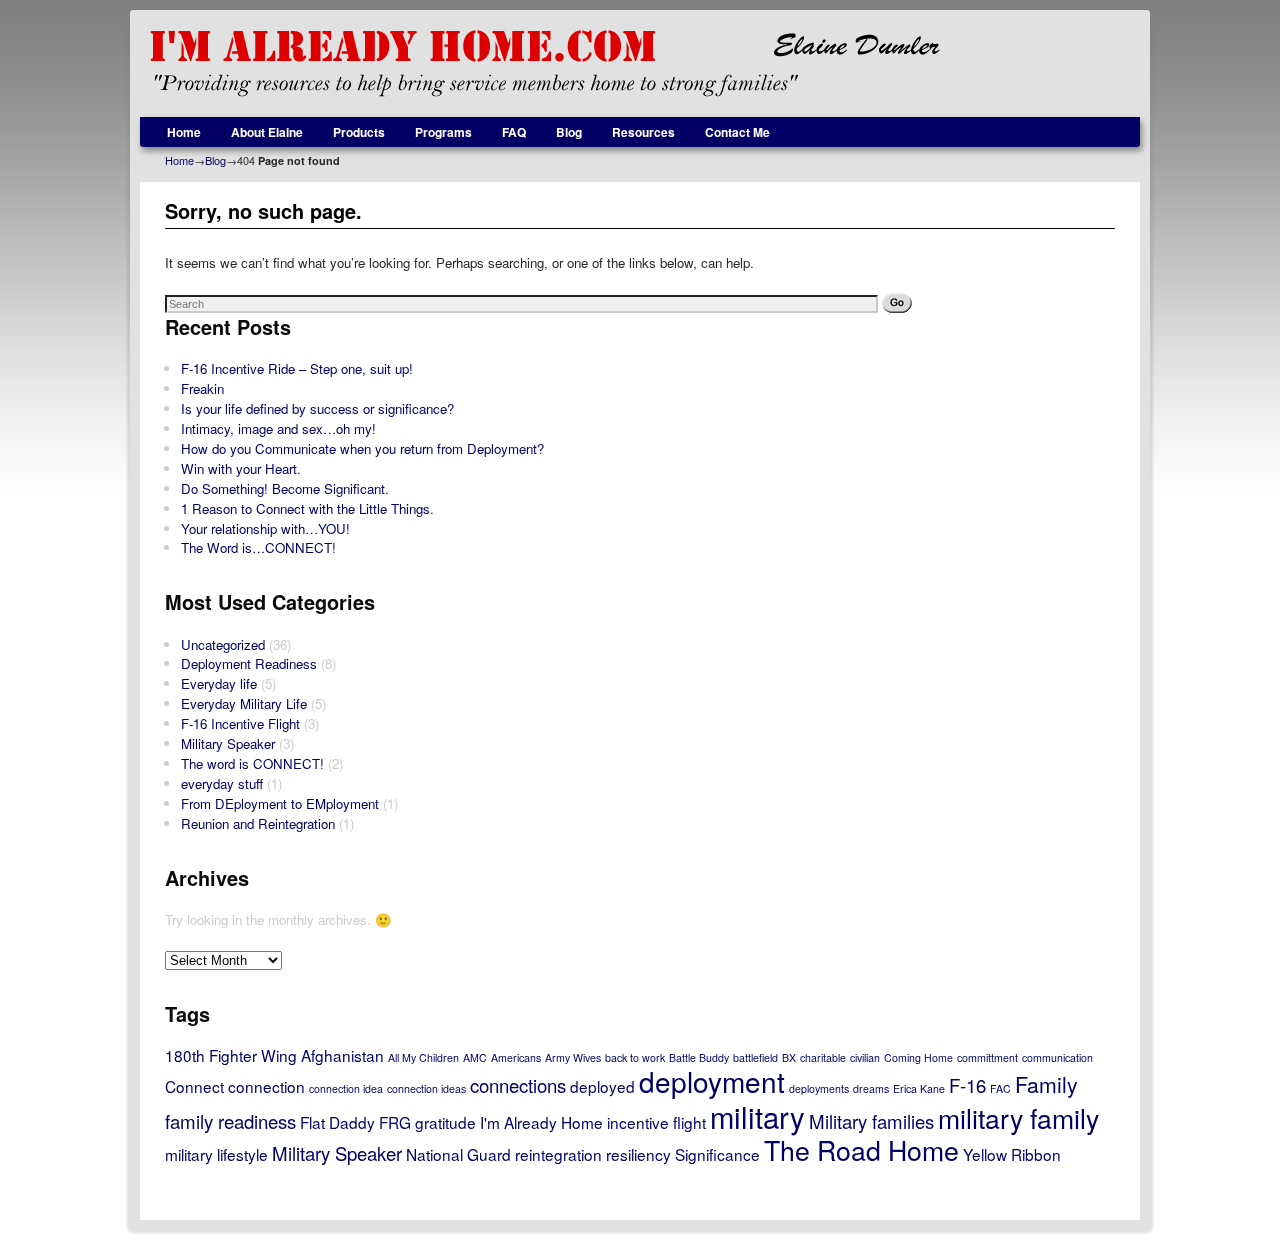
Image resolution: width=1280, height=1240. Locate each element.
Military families (871, 1121)
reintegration (558, 1154)
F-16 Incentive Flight (240, 723)
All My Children (423, 1057)
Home (184, 132)
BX (789, 1057)
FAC (1000, 1088)
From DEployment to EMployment (280, 803)
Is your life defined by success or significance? (317, 408)
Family (1046, 1084)
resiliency (638, 1154)
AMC (475, 1057)
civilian (865, 1057)
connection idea (346, 1088)
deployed (602, 1086)
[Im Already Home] (640, 63)
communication (1057, 1057)
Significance (717, 1154)
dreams (871, 1088)
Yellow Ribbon (1012, 1154)
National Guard (458, 1154)
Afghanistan (342, 1055)
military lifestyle (216, 1154)
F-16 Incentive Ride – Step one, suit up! (297, 368)
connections (518, 1085)
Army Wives (573, 1057)
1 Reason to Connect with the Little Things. (307, 508)
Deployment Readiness (249, 663)
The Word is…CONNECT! (258, 547)
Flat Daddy (337, 1122)
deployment (712, 1081)
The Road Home (861, 1149)
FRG (395, 1122)
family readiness (230, 1121)
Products (359, 132)
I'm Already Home (541, 1122)
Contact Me (737, 132)
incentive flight (656, 1122)
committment (987, 1057)
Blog (569, 132)
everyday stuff (222, 783)
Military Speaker (228, 743)
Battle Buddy (699, 1057)
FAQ (514, 132)
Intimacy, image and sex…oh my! (278, 428)
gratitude (445, 1122)
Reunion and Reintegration (258, 823)
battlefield (755, 1057)
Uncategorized (223, 644)
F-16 (967, 1085)
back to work (635, 1057)
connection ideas (426, 1088)
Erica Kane (919, 1088)
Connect (194, 1086)
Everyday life (219, 683)
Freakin (202, 388)
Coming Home (918, 1057)
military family (1018, 1117)
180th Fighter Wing (231, 1055)
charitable (823, 1057)
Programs (443, 132)
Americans (516, 1057)
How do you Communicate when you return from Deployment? (362, 448)
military (757, 1116)
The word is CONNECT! (252, 763)
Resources (643, 132)
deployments (819, 1088)
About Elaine (267, 132)
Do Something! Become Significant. (285, 488)
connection (266, 1086)
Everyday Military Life (244, 703)
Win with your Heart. (241, 468)
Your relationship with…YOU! (265, 528)
